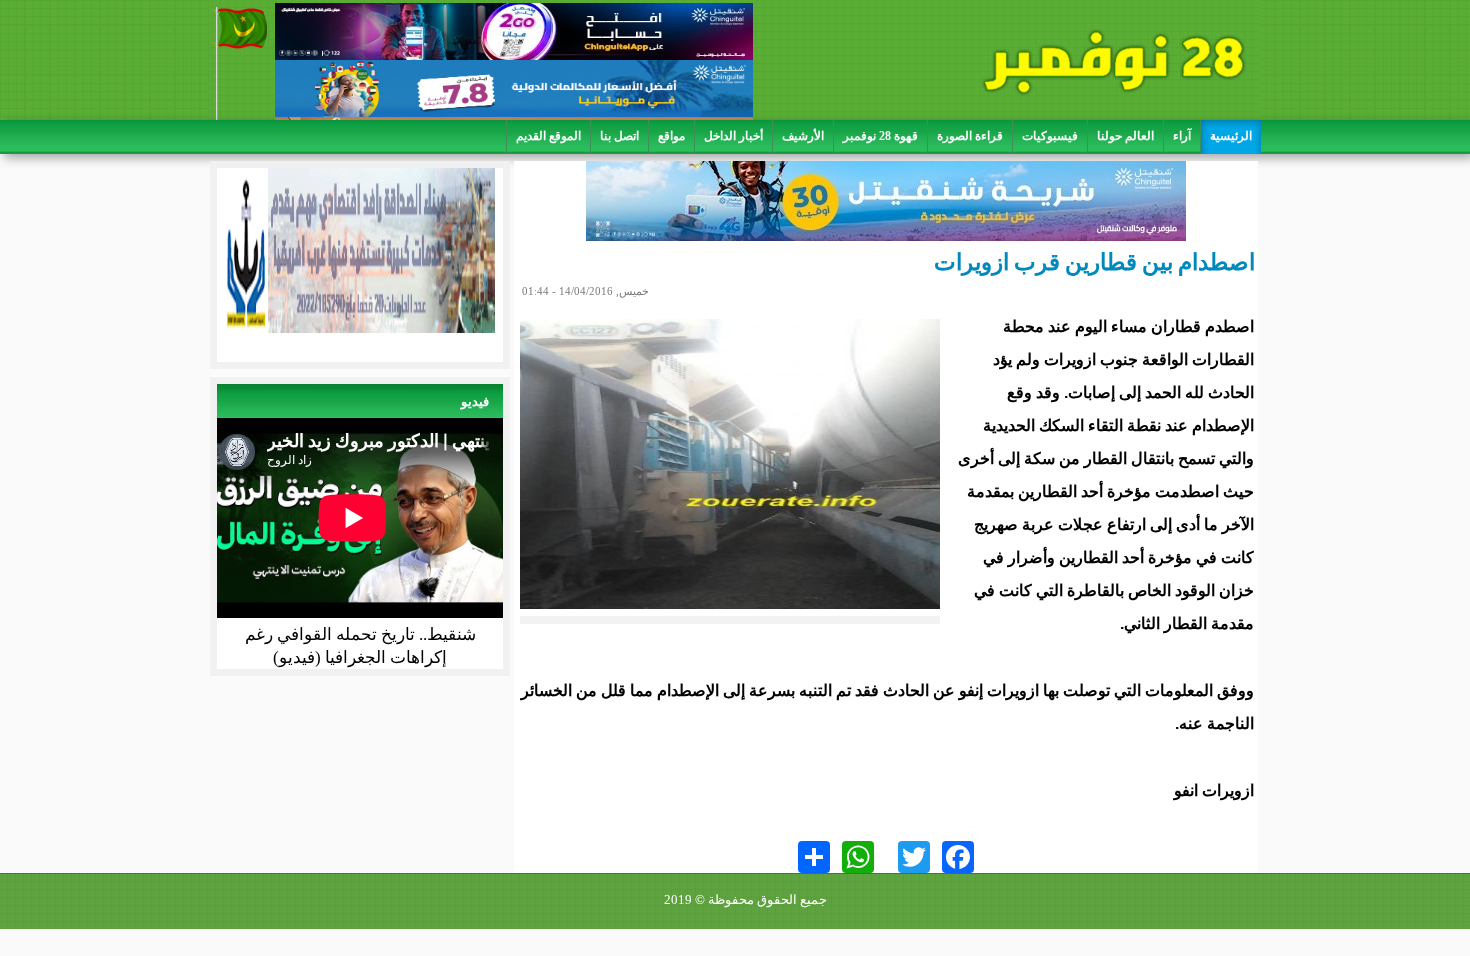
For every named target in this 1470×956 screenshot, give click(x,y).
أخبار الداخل (733, 136)
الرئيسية (1231, 136)
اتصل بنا (619, 136)
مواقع (671, 136)
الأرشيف (803, 136)
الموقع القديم (548, 136)
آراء (1182, 136)
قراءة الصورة (970, 136)
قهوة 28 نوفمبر (880, 136)
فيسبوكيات (1050, 136)
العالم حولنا (1125, 136)
